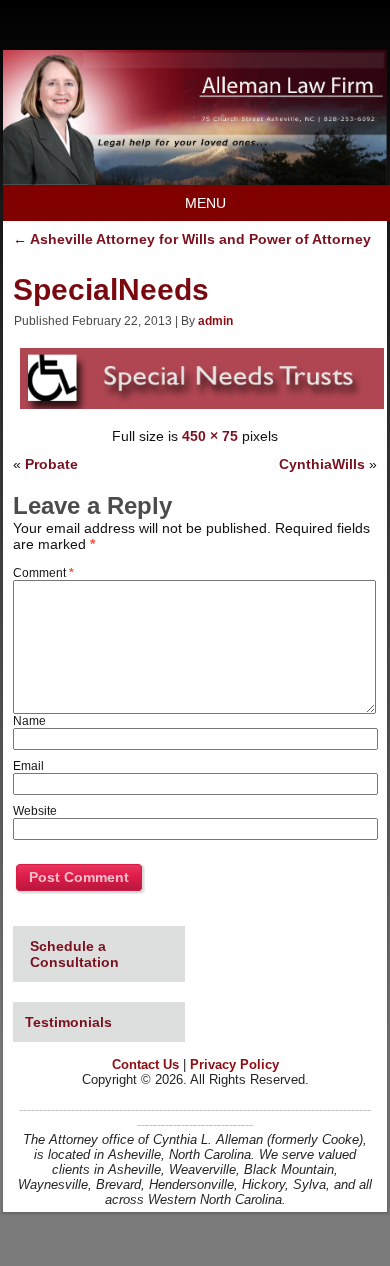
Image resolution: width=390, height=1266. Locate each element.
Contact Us (145, 1064)
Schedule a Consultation (74, 954)
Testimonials (68, 1022)
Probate (51, 464)
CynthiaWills (322, 464)
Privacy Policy (234, 1064)
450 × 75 (210, 436)
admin (215, 321)
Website (35, 811)
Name (29, 721)
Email (28, 766)
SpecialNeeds (111, 289)
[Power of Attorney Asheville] (195, 180)
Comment (43, 573)
